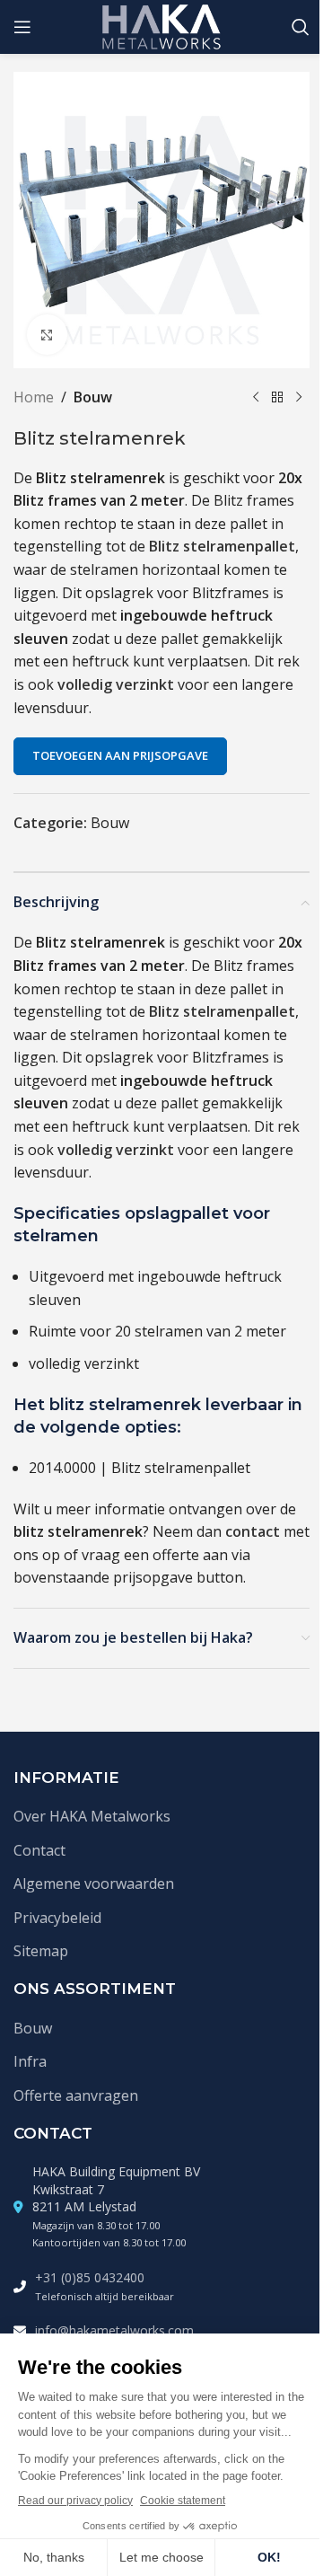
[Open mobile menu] (22, 27)
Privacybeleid (57, 1918)
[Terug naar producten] (277, 398)
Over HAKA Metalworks (92, 1816)
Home (34, 397)
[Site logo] (162, 25)
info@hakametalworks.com (114, 2330)
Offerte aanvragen (76, 2095)
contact (253, 1531)
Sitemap (41, 1951)
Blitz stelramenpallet (222, 546)
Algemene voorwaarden (94, 1883)
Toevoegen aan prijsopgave (120, 755)
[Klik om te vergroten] (47, 335)
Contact (39, 1850)
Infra (30, 2061)
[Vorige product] (256, 398)
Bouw (93, 397)
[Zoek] (301, 27)
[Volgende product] (299, 398)
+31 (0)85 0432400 (90, 2277)
